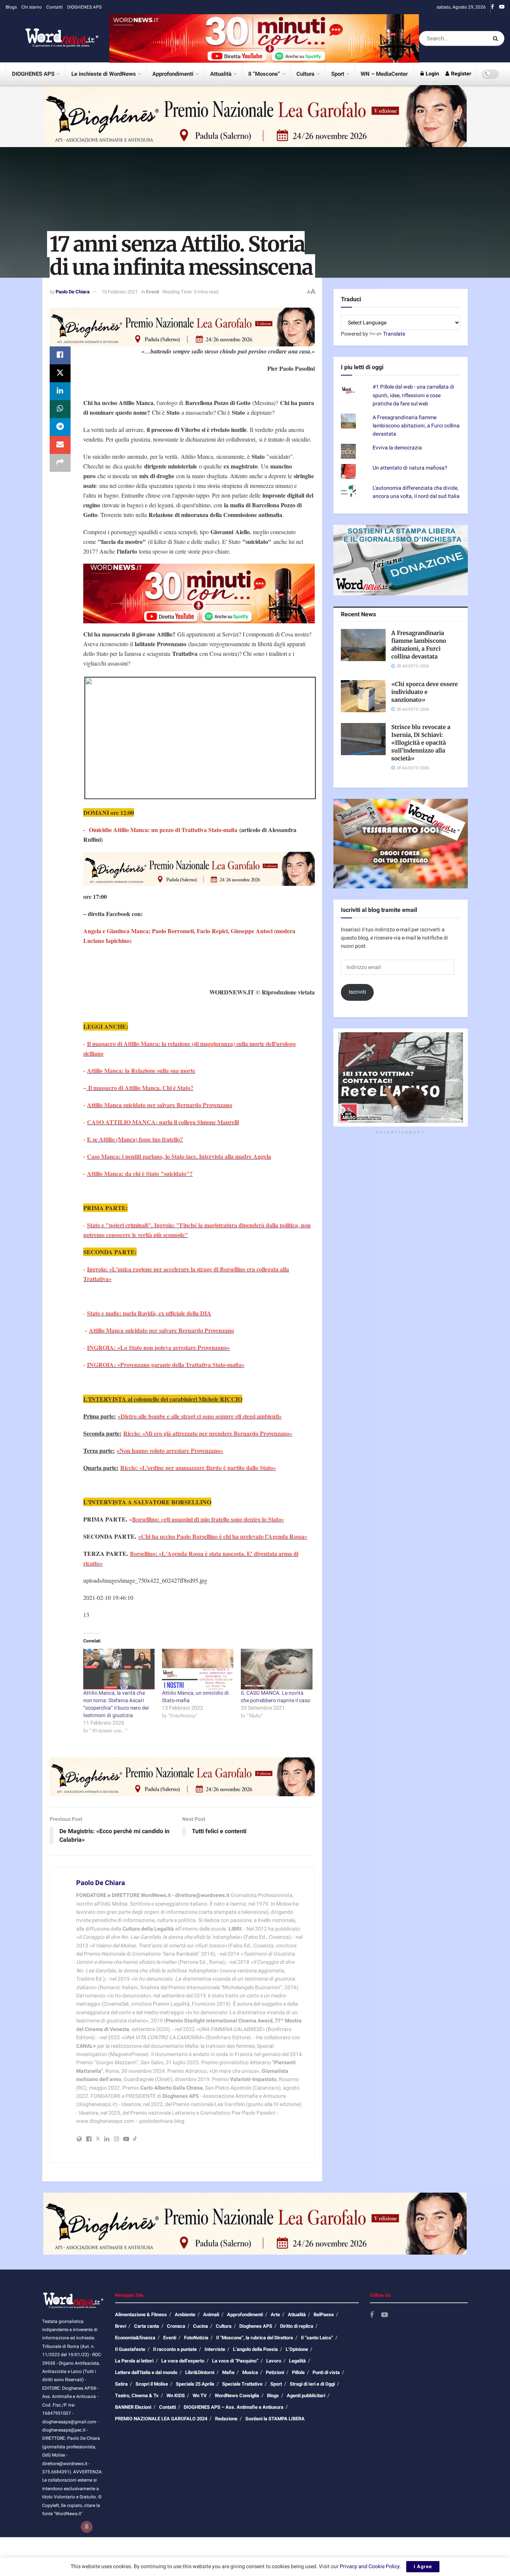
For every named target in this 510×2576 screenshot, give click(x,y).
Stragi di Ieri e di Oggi (312, 2384)
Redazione (226, 2419)
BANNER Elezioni (133, 2407)
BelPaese (324, 2315)
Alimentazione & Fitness (141, 2315)
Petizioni (275, 2372)
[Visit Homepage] (52, 38)
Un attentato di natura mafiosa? (410, 468)
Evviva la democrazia (397, 448)
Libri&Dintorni (200, 2372)
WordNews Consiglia (237, 2396)
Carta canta (147, 2326)
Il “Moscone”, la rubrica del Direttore (255, 2338)
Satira (121, 2384)
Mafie (228, 2372)
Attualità (221, 74)
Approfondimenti (173, 74)
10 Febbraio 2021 (120, 292)
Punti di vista (326, 2372)
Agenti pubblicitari (306, 2396)
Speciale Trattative (242, 2384)
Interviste (215, 2349)
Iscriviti (357, 992)
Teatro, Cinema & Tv (137, 2396)
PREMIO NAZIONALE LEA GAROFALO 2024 (161, 2419)
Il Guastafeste (130, 2349)
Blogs (11, 7)
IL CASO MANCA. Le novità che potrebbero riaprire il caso (276, 1697)
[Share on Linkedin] (60, 391)
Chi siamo (32, 7)
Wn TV (200, 2396)
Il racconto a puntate (175, 2349)
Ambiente (185, 2315)
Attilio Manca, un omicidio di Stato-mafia (195, 1697)
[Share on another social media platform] (60, 463)
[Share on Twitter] (60, 373)
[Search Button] (497, 38)
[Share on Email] (60, 445)
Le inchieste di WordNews (104, 74)
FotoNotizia (196, 2338)
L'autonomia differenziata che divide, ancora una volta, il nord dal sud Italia (416, 492)
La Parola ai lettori (134, 2361)
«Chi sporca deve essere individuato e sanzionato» (425, 692)
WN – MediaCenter (384, 74)
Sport (338, 74)
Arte (275, 2315)
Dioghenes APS (256, 2326)
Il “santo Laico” (317, 2338)
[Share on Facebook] (60, 355)
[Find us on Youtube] (502, 7)
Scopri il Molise (152, 2384)
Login (432, 74)
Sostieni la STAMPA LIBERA (275, 2419)
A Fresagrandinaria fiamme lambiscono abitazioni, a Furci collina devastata (416, 426)
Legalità (297, 2361)
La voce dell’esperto (183, 2361)
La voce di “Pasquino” (235, 2361)
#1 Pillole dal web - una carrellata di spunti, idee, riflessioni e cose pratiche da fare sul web (413, 395)
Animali (211, 2315)
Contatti (55, 7)
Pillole (298, 2372)
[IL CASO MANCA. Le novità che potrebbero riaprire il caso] (276, 1669)
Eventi (153, 292)
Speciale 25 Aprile (195, 2384)
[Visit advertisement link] (264, 38)
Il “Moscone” (264, 74)
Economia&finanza (135, 2338)
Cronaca (176, 2326)
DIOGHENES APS (84, 7)
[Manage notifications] (87, 2527)
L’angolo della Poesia (255, 2349)
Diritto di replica (297, 2326)
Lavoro (274, 2361)
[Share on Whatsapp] (60, 409)
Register (461, 74)
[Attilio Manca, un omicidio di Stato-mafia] (198, 1669)
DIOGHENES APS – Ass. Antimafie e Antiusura (234, 2407)
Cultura (305, 74)
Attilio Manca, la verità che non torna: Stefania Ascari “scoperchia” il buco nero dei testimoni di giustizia (116, 1704)
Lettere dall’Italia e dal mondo (146, 2372)
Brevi (121, 2326)
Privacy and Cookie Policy (370, 2566)
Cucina (200, 2326)
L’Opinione (297, 2349)
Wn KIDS (176, 2396)
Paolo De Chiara (73, 292)
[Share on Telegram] (60, 427)
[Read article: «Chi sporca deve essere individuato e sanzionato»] (363, 696)
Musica (250, 2372)
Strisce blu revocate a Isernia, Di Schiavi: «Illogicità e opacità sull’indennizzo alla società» (421, 743)
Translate (394, 334)
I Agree (423, 2566)
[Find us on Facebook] (492, 7)
